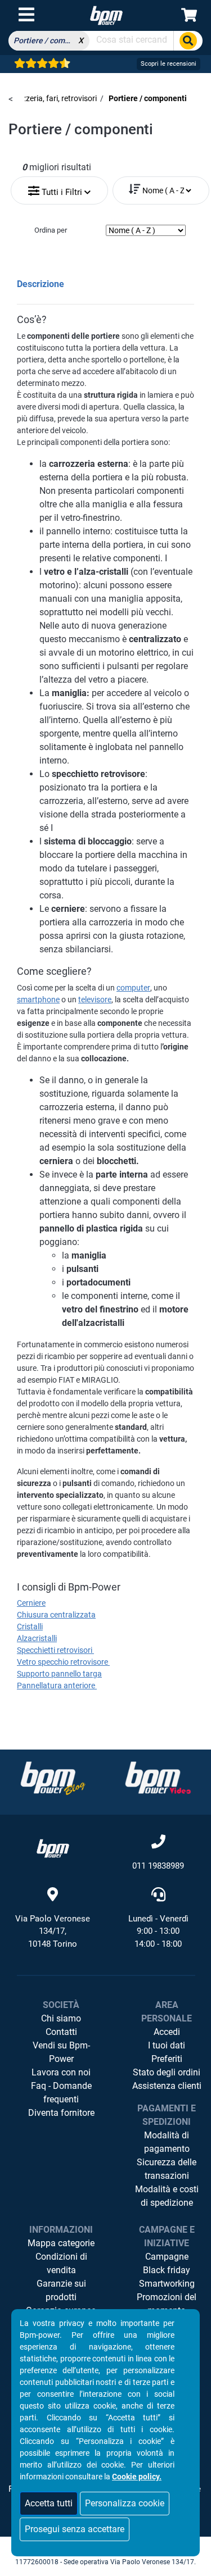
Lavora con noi (61, 2072)
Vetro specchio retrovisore (63, 1662)
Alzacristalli (37, 1638)
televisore (95, 999)
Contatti (61, 2032)
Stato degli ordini (167, 2072)
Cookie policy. (137, 2477)
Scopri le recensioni (169, 64)
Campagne (167, 2257)
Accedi (167, 2032)
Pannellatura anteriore (57, 1685)
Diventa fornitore (61, 2113)
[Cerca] (188, 41)
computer (133, 988)
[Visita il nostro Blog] (53, 1778)
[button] (59, 188)
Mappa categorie (61, 2243)
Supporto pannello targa (59, 1674)
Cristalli (30, 1627)
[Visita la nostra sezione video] (158, 1778)
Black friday (167, 2270)
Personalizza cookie (125, 2503)
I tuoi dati (167, 2045)
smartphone (38, 999)
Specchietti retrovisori (55, 1650)
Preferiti (167, 2059)
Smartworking (167, 2284)
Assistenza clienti (167, 2086)
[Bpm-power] (106, 15)
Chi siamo (61, 2018)
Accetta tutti (49, 2503)
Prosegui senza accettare (75, 2529)
